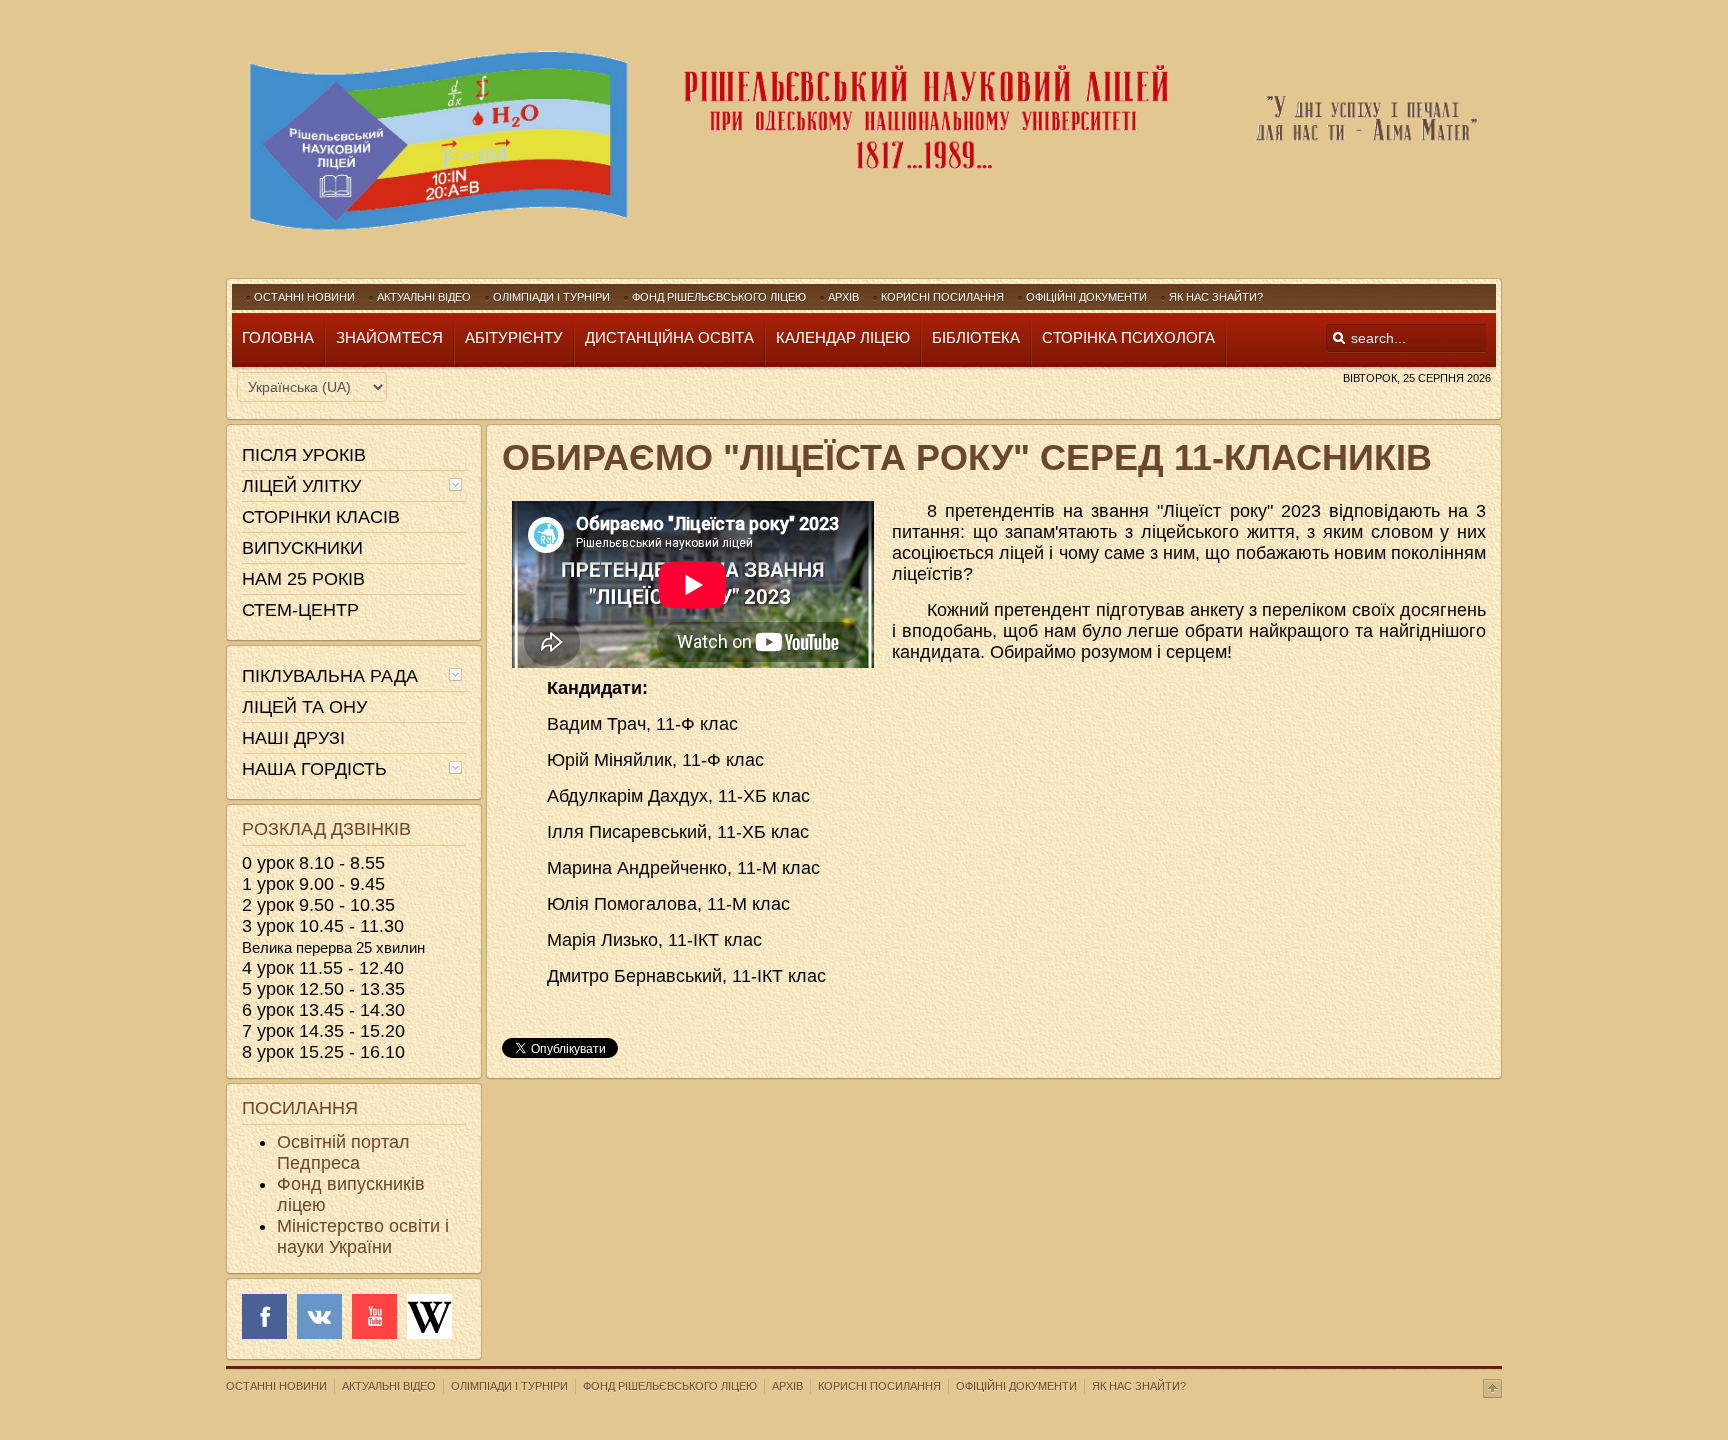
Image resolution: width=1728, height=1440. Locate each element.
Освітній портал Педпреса (343, 1152)
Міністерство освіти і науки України (363, 1236)
